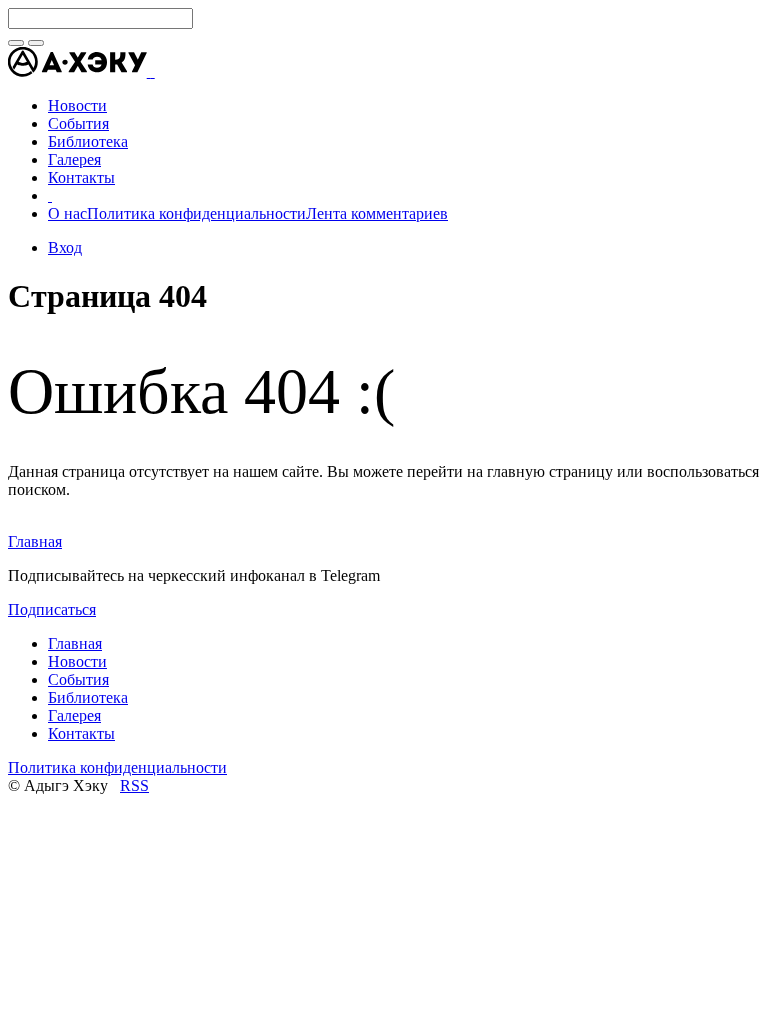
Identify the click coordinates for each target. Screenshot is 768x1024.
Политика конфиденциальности (196, 213)
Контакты (81, 733)
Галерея (74, 715)
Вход (65, 247)
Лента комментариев (377, 213)
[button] (153, 71)
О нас (67, 213)
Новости (77, 661)
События (78, 679)
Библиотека (88, 697)
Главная (35, 541)
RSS (134, 785)
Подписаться (52, 609)
